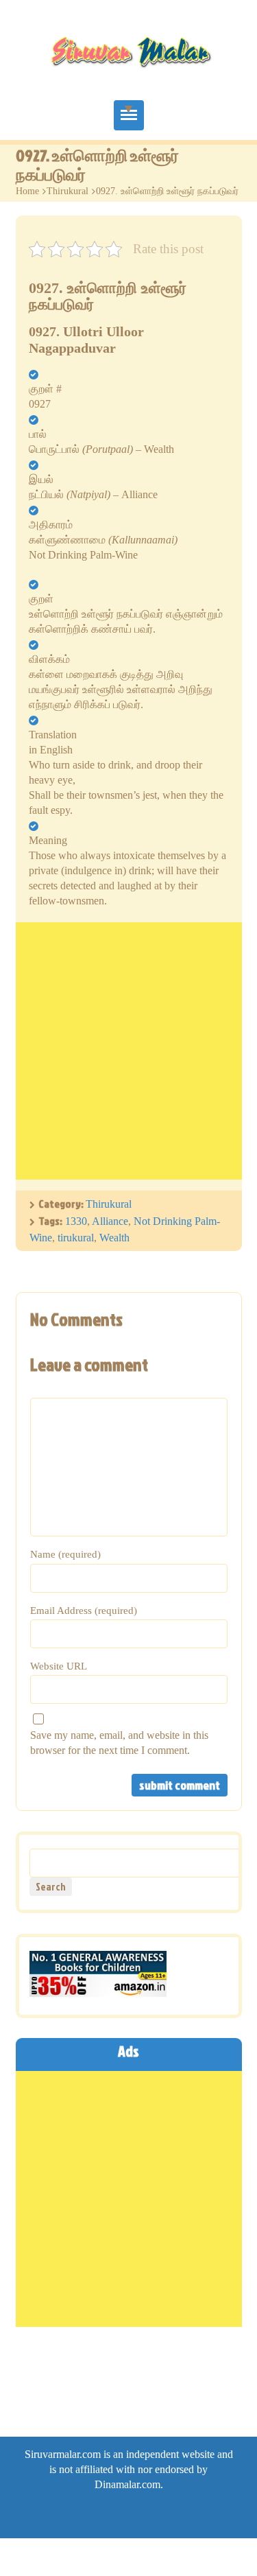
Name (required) (65, 1554)
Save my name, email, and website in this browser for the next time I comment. (119, 1743)
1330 (76, 1221)
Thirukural (68, 191)
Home (27, 191)
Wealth (114, 1238)
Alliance (110, 1221)
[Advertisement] (128, 1051)
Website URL (59, 1666)
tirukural (76, 1238)
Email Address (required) (84, 1611)
